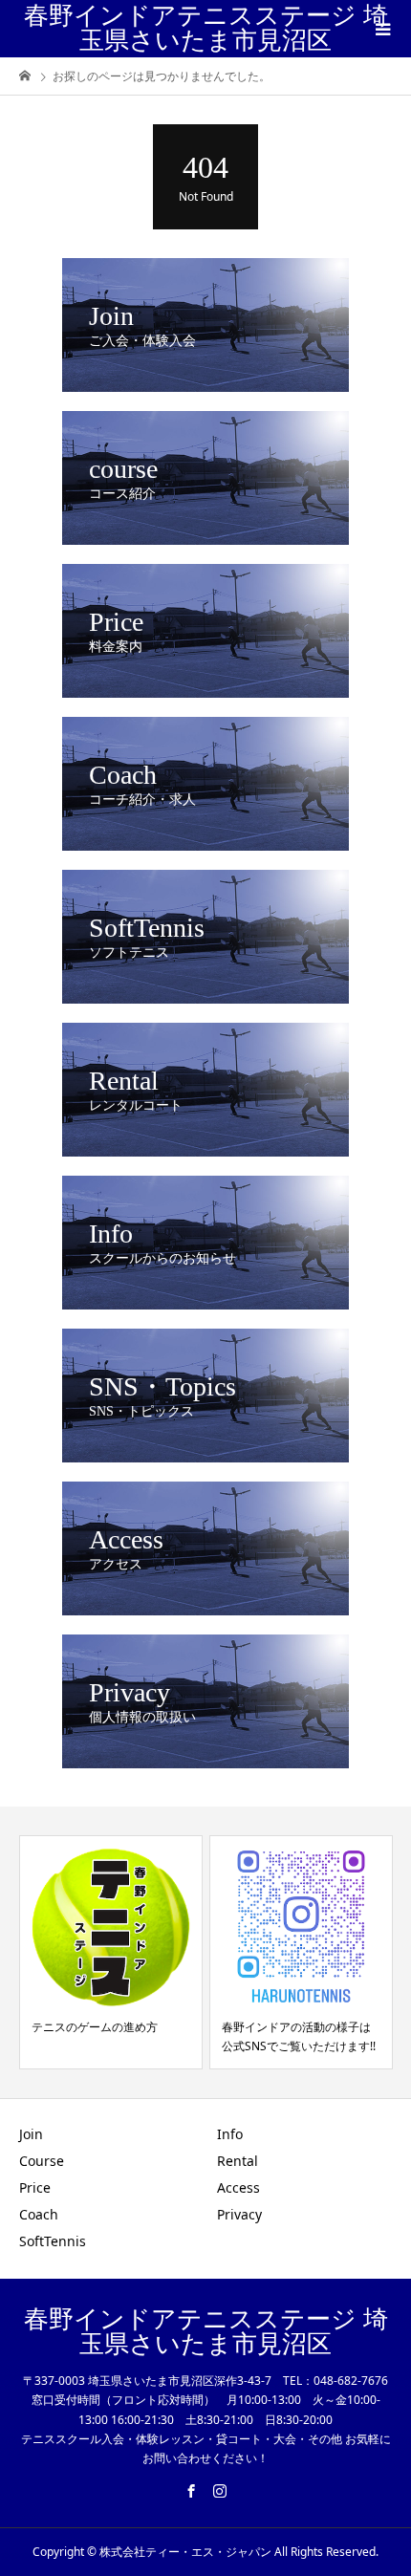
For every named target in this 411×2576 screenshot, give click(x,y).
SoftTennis (53, 2241)
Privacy (239, 2214)
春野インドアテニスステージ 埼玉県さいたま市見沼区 (206, 28)
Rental (238, 2161)
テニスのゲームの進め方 (95, 2027)
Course (42, 2161)
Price (35, 2187)
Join (31, 2134)
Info (230, 2134)
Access (238, 2187)
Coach (39, 2214)
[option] (111, 1952)
